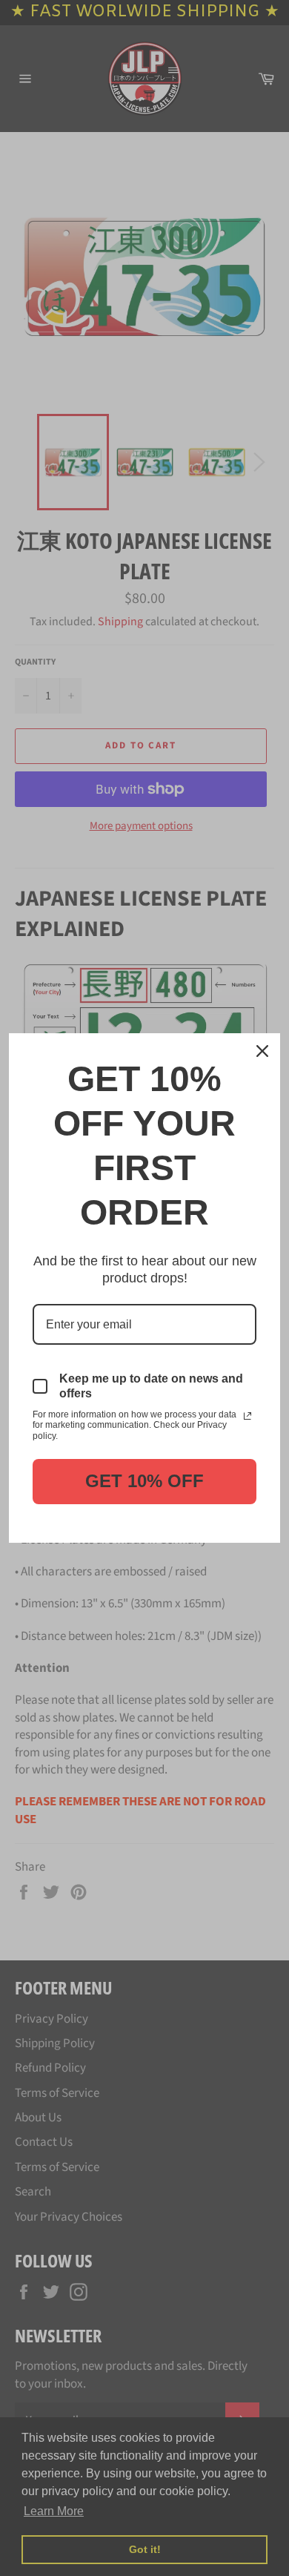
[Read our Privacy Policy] (248, 1416)
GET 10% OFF (144, 1481)
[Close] (262, 1051)
